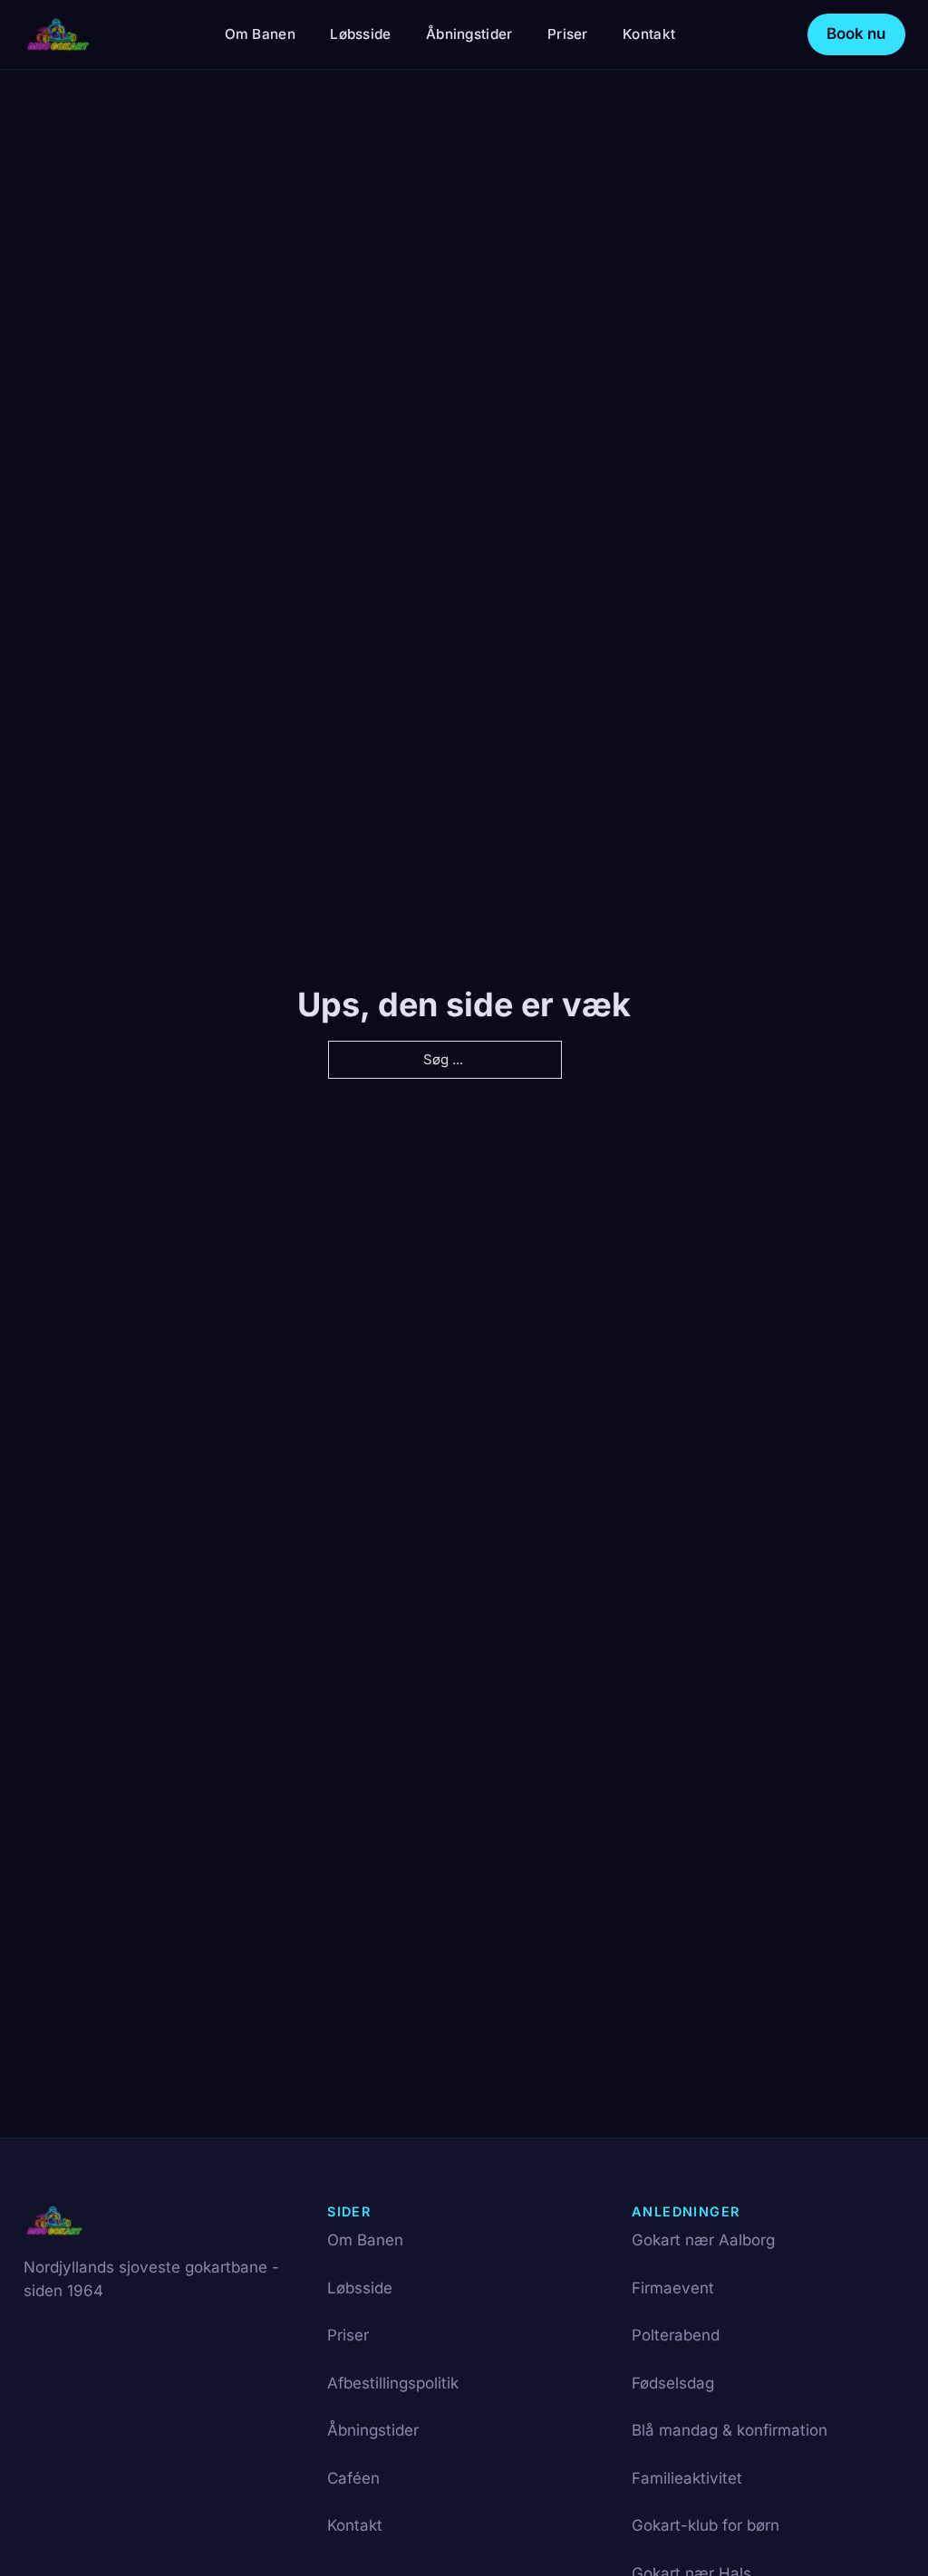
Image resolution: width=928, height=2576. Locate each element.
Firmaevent (673, 2288)
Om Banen (260, 34)
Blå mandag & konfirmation (730, 2430)
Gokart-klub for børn (706, 2525)
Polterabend (676, 2335)
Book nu (856, 34)
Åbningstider (469, 34)
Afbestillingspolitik (393, 2383)
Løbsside (360, 34)
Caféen (353, 2478)
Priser (568, 34)
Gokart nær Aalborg (703, 2240)
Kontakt (649, 34)
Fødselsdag (673, 2383)
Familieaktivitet (687, 2478)
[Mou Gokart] (58, 34)
